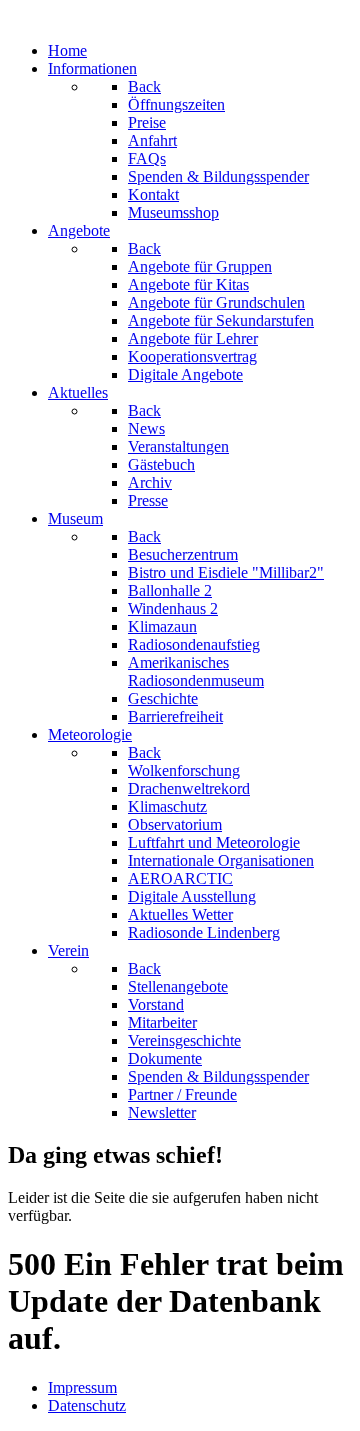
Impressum (82, 1387)
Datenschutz (87, 1405)
